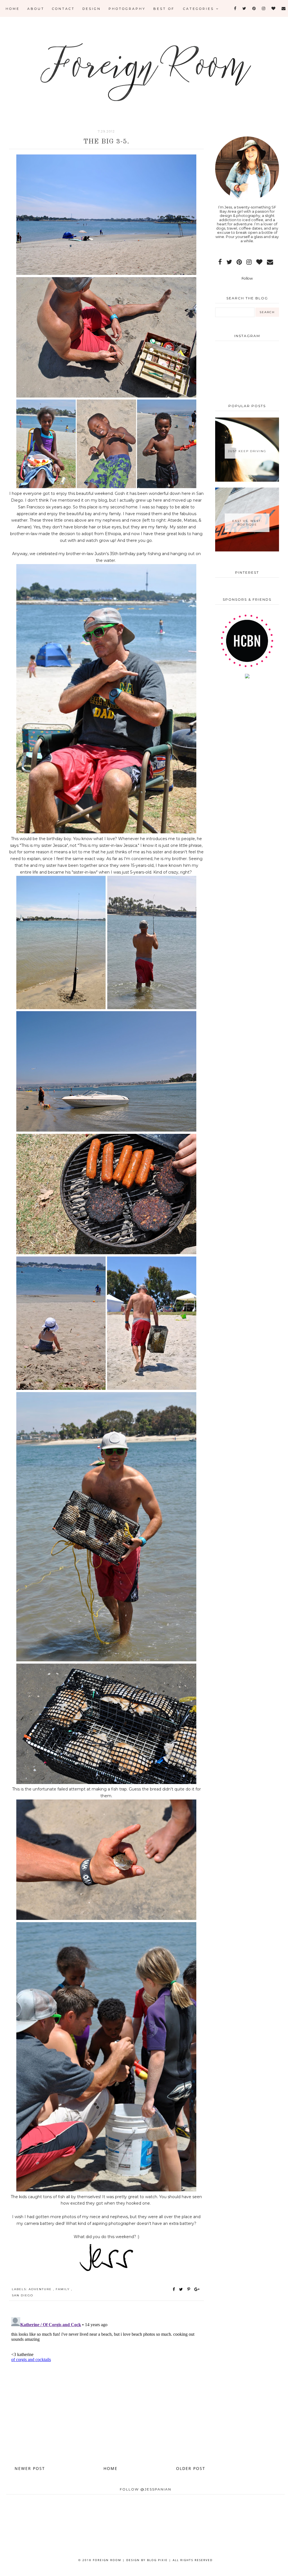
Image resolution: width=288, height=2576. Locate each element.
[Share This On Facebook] (174, 2289)
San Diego (22, 2295)
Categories (200, 9)
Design (92, 9)
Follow (247, 278)
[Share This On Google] (197, 2289)
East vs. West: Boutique (247, 523)
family (63, 2289)
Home (13, 9)
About (36, 9)
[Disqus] (106, 2385)
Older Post (191, 2468)
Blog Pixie (157, 2560)
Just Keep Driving (247, 451)
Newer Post (30, 2468)
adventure (41, 2289)
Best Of (164, 9)
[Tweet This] (182, 2289)
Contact (63, 9)
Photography (127, 9)
